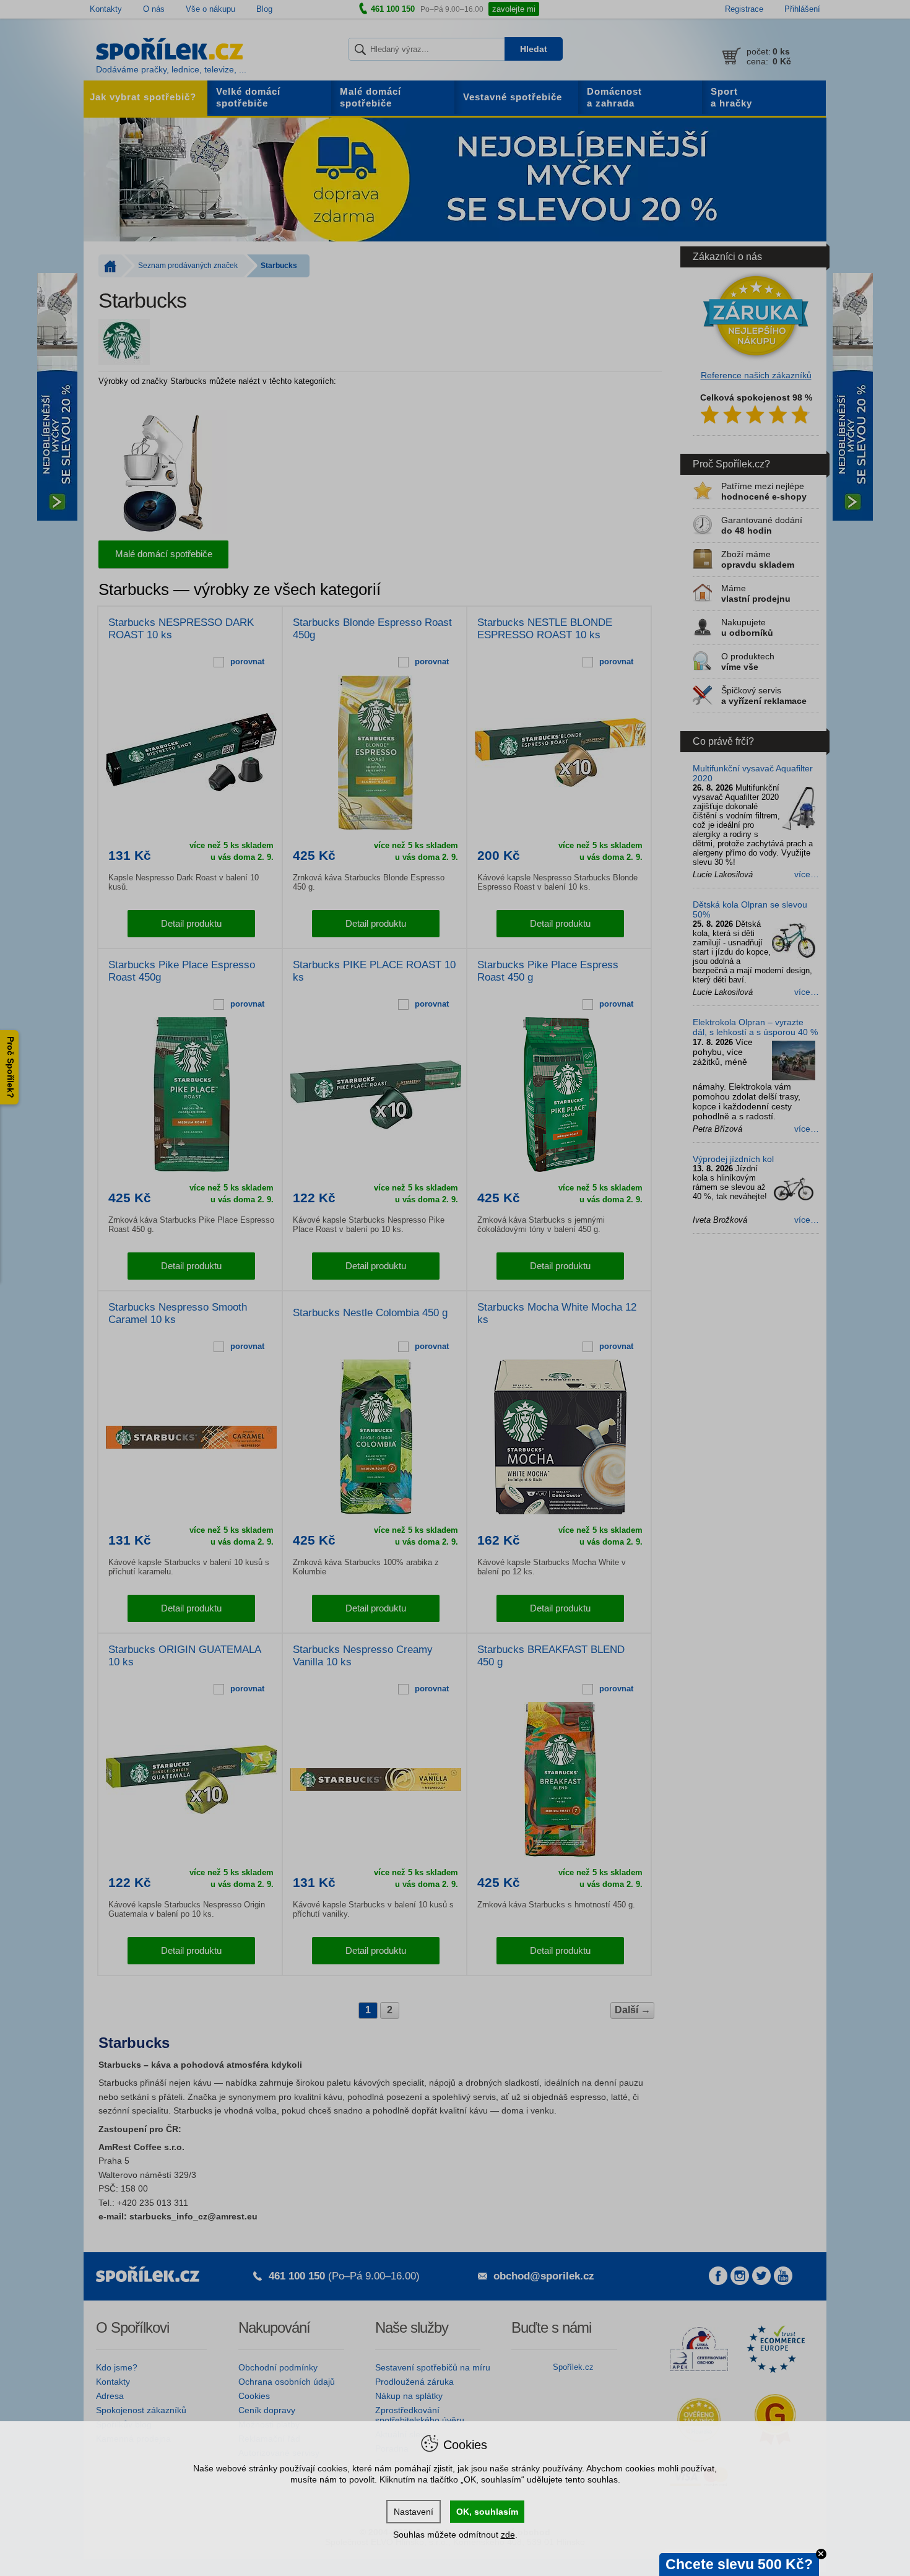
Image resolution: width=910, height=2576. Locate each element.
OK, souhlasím (487, 2512)
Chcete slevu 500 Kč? (739, 2564)
